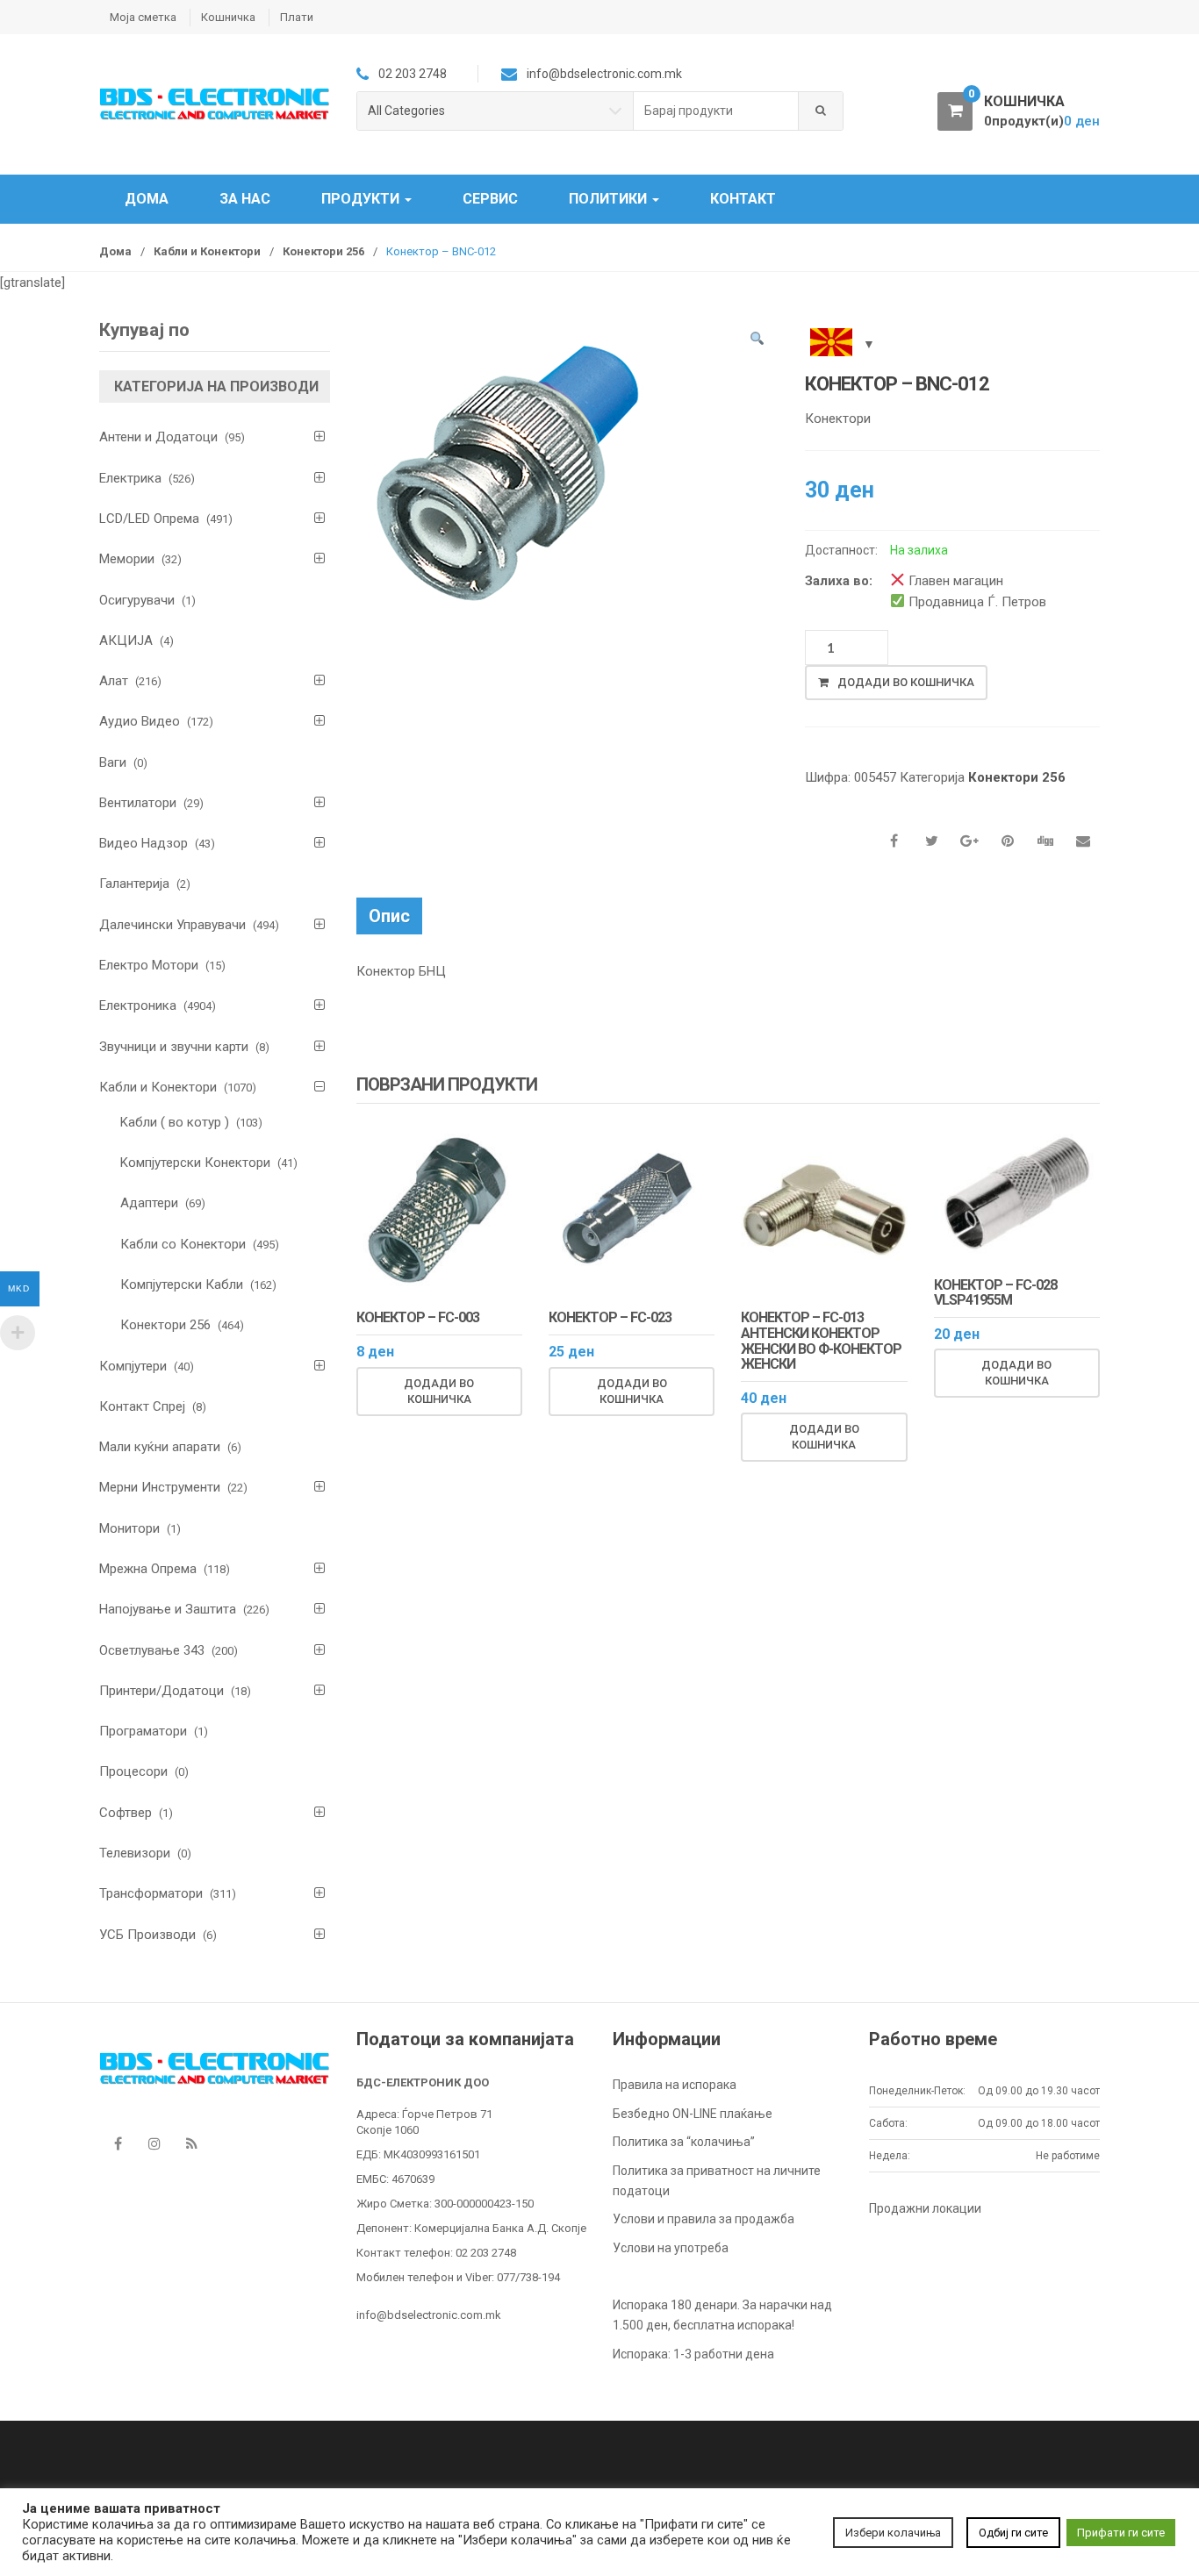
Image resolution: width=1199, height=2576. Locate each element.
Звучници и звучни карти (174, 1047)
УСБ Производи (147, 1935)
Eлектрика (130, 478)
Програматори (143, 1731)
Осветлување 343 (152, 1650)
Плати (297, 17)
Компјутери (133, 1366)
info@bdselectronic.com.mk (429, 2315)
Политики (610, 199)
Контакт (743, 199)
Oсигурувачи (137, 600)
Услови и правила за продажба (704, 2219)
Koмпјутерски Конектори (195, 1163)
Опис (389, 916)
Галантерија (134, 884)
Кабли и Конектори (207, 251)
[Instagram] (154, 2143)
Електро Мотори (149, 965)
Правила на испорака (675, 2085)
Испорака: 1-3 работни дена (693, 2354)
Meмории (127, 559)
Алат (114, 681)
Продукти (362, 199)
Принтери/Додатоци (162, 1691)
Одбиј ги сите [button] (1013, 2533)
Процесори (133, 1771)
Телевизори (135, 1853)
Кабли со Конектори (183, 1244)
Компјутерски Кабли (182, 1284)
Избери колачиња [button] (893, 2533)
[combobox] (716, 111)
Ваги (113, 762)
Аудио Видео (140, 721)
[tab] (389, 916)
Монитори (129, 1528)
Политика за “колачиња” (684, 2142)
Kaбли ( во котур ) (175, 1122)
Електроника (138, 1005)
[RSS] (191, 2143)
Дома (147, 199)
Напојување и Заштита (168, 1609)
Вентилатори (138, 803)
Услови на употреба (671, 2248)
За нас (245, 199)
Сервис (490, 199)
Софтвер (126, 1813)
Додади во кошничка (906, 682)
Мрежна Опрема (148, 1569)
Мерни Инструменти (160, 1487)
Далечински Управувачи (172, 925)
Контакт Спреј (142, 1406)
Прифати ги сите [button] (1121, 2533)
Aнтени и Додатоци (158, 437)
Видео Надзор (144, 843)
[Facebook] (118, 2143)
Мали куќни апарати (160, 1447)
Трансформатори (151, 1893)
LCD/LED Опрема (149, 519)
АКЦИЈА (126, 640)
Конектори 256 (323, 251)
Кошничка (228, 17)
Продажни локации (925, 2208)
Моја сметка (143, 17)
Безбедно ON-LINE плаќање (693, 2114)
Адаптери (149, 1203)
